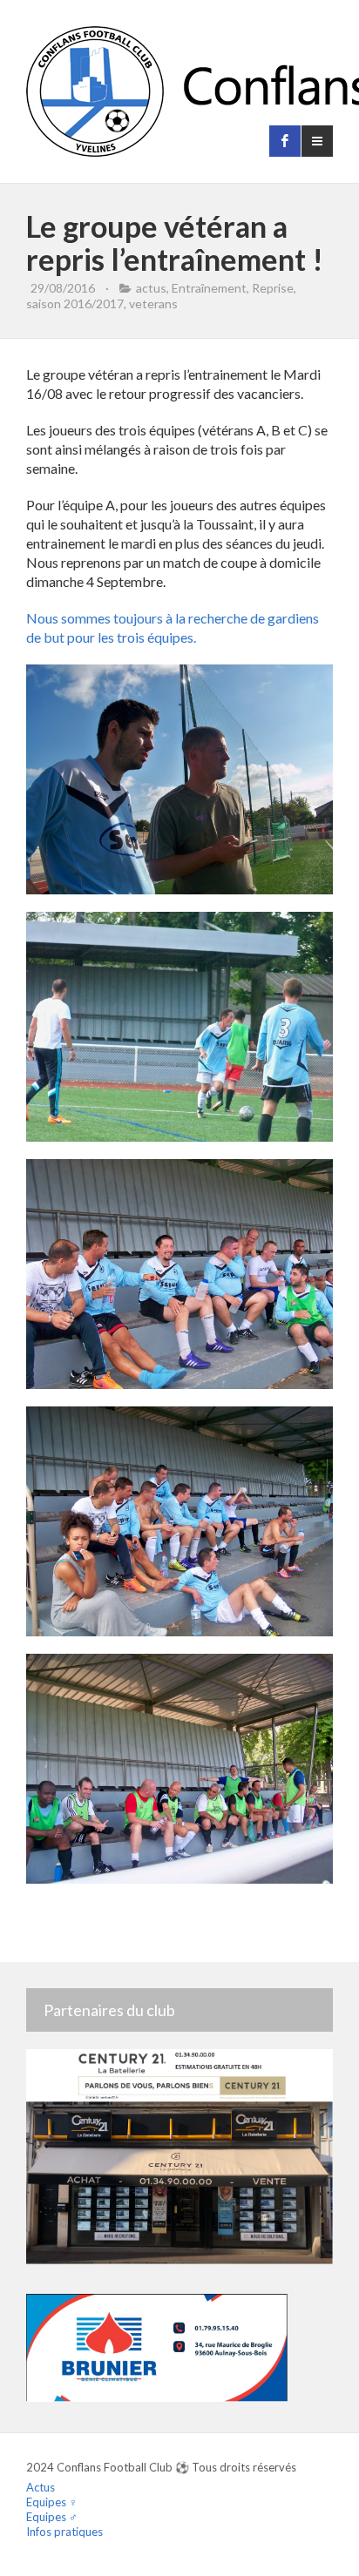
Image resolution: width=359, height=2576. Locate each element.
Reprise (273, 288)
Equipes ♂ (52, 2517)
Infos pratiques (64, 2532)
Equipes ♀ (52, 2502)
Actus (41, 2487)
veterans (153, 303)
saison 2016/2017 (75, 303)
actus (151, 288)
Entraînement (209, 288)
